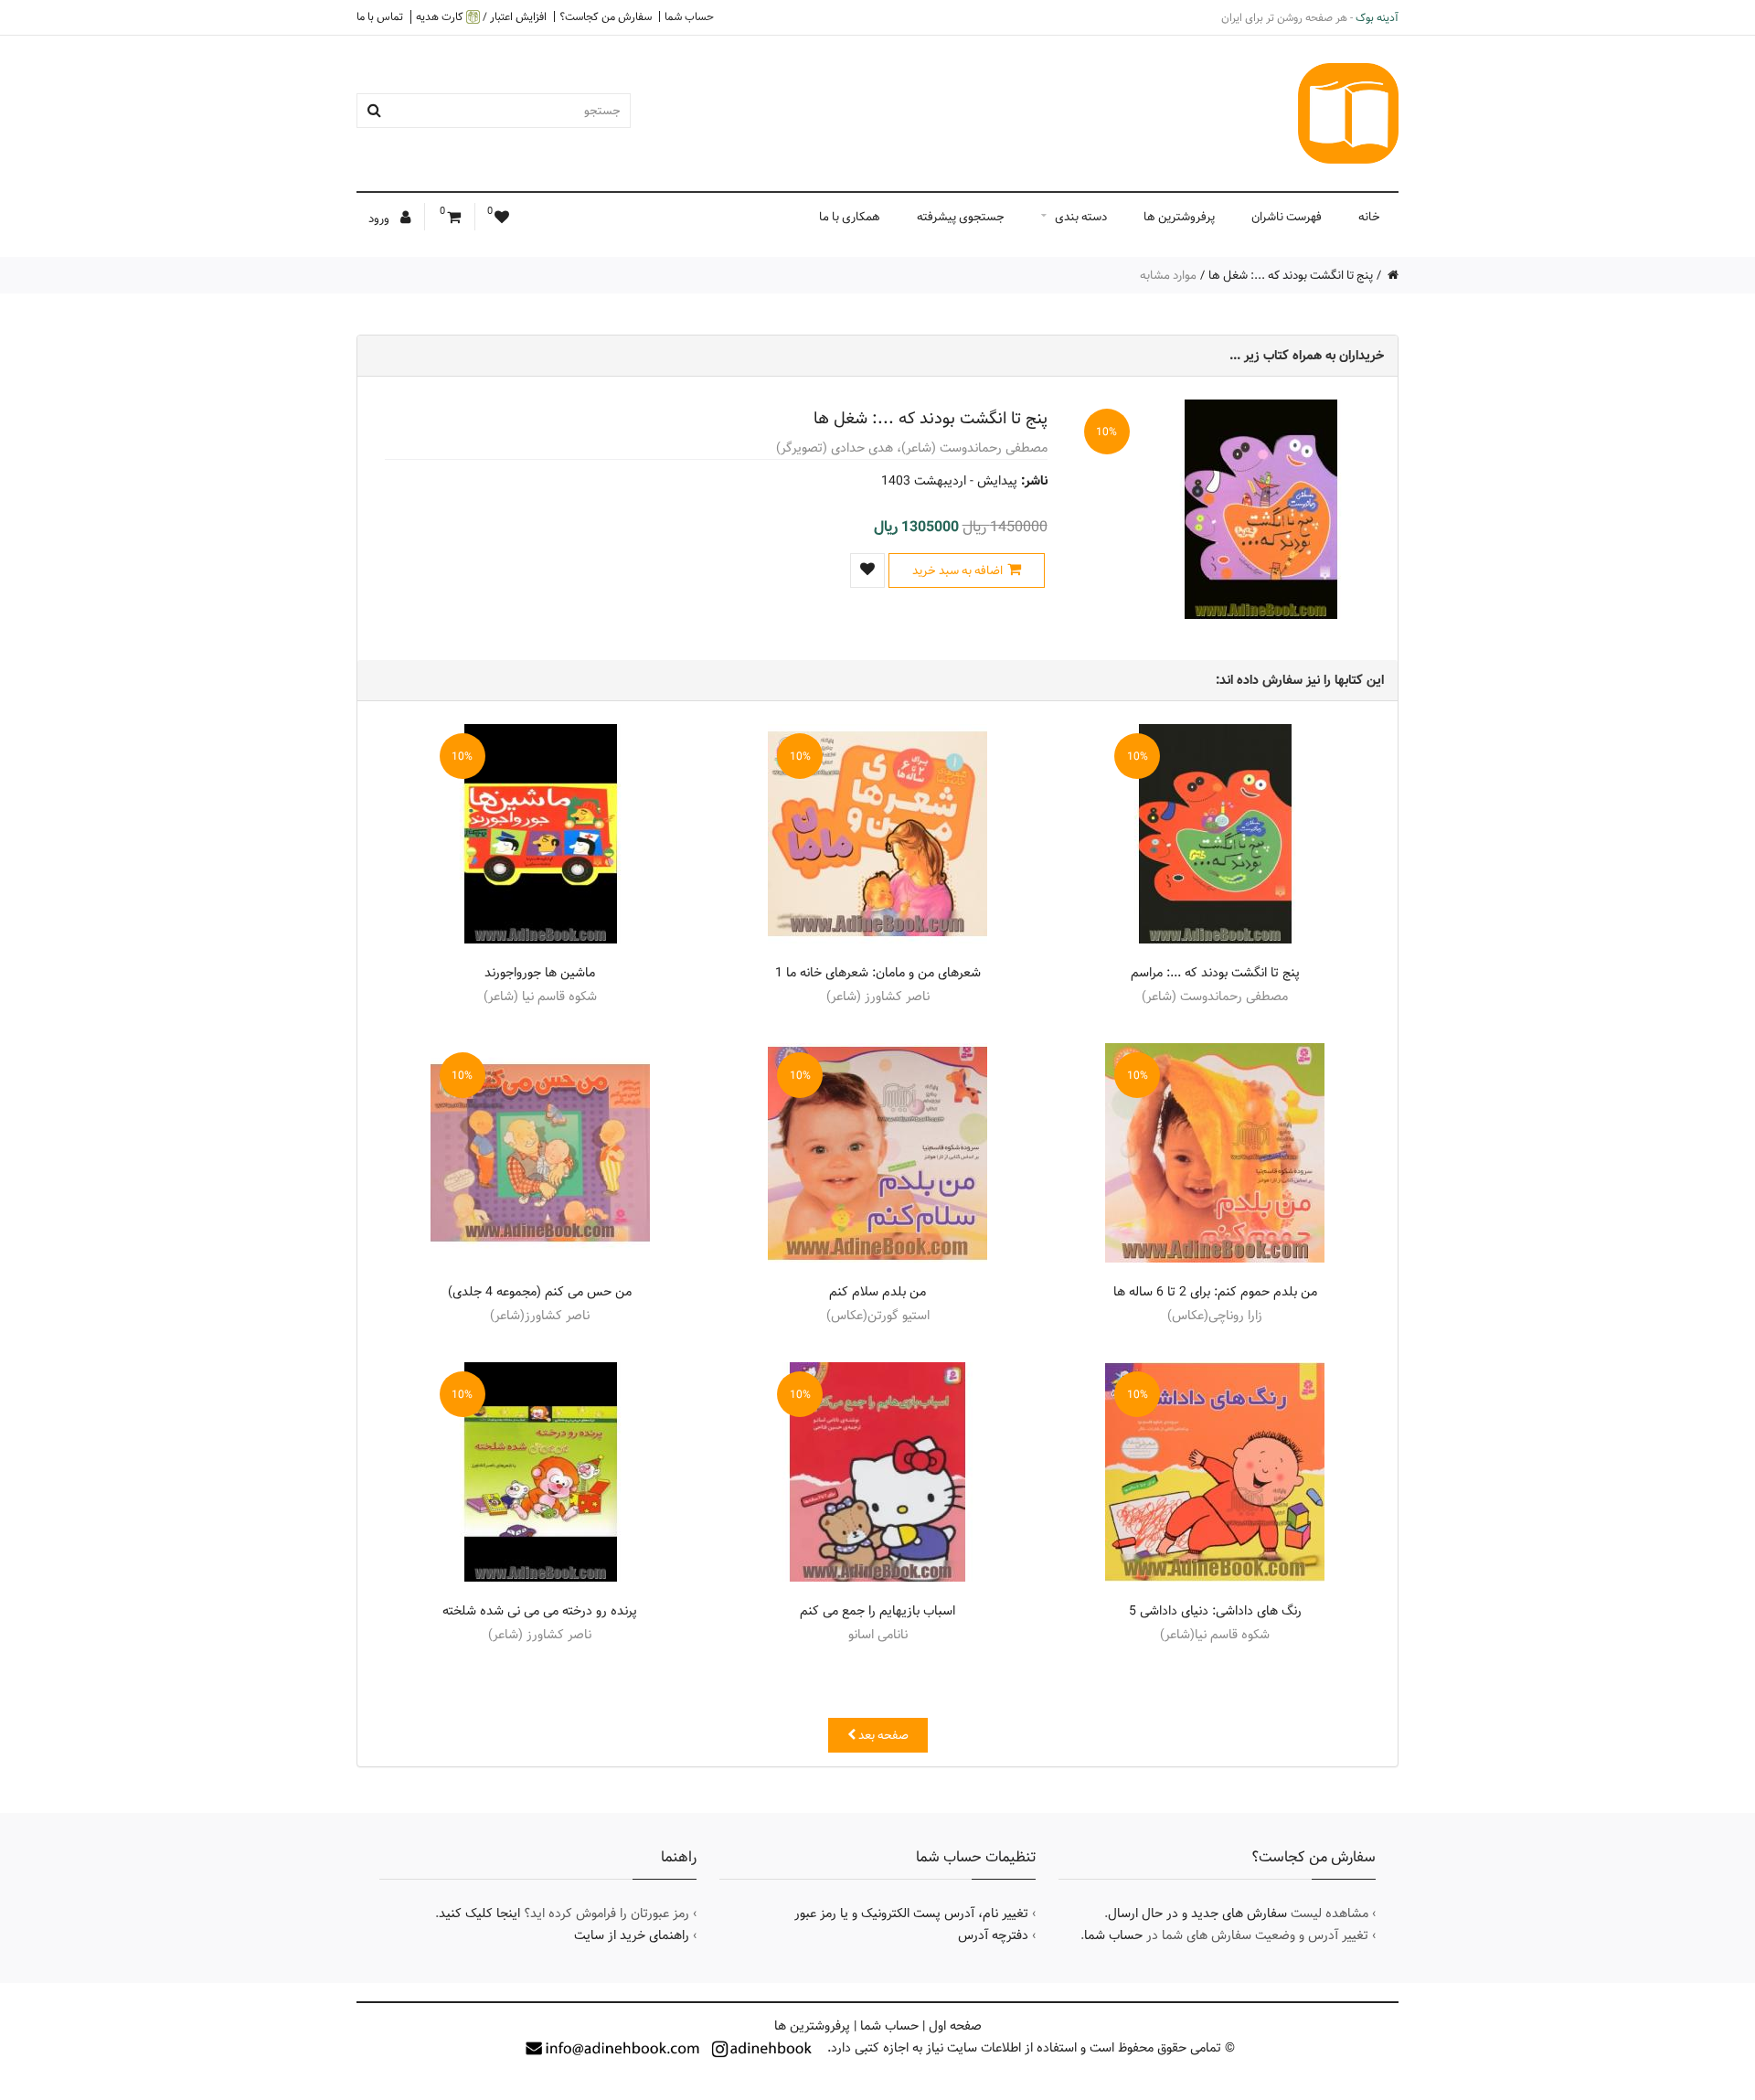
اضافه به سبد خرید (957, 570)
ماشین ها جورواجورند (540, 973)
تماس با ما (380, 16)
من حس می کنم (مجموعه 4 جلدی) (540, 1292)
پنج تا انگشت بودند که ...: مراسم (1215, 973)
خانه (1369, 217)
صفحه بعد (882, 1735)
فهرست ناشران (1287, 217)
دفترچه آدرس (993, 1935)
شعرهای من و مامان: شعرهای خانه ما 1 (878, 973)
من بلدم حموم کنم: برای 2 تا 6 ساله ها (1215, 1292)
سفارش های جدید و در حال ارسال (1197, 1913)
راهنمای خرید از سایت (632, 1935)
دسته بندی (1081, 217)
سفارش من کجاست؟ (606, 16)
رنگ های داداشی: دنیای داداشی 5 (1215, 1611)
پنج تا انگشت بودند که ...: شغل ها (1291, 275)
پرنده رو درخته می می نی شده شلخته (540, 1611)
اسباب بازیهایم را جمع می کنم (877, 1611)
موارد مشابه (1168, 275)
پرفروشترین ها (1179, 217)
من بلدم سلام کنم (877, 1292)
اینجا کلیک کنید (479, 1913)
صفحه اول (955, 2026)
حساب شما (689, 16)
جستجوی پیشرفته (961, 217)
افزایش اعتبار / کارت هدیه (481, 17)
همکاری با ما (850, 217)
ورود (380, 219)
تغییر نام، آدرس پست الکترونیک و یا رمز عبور (911, 1913)
